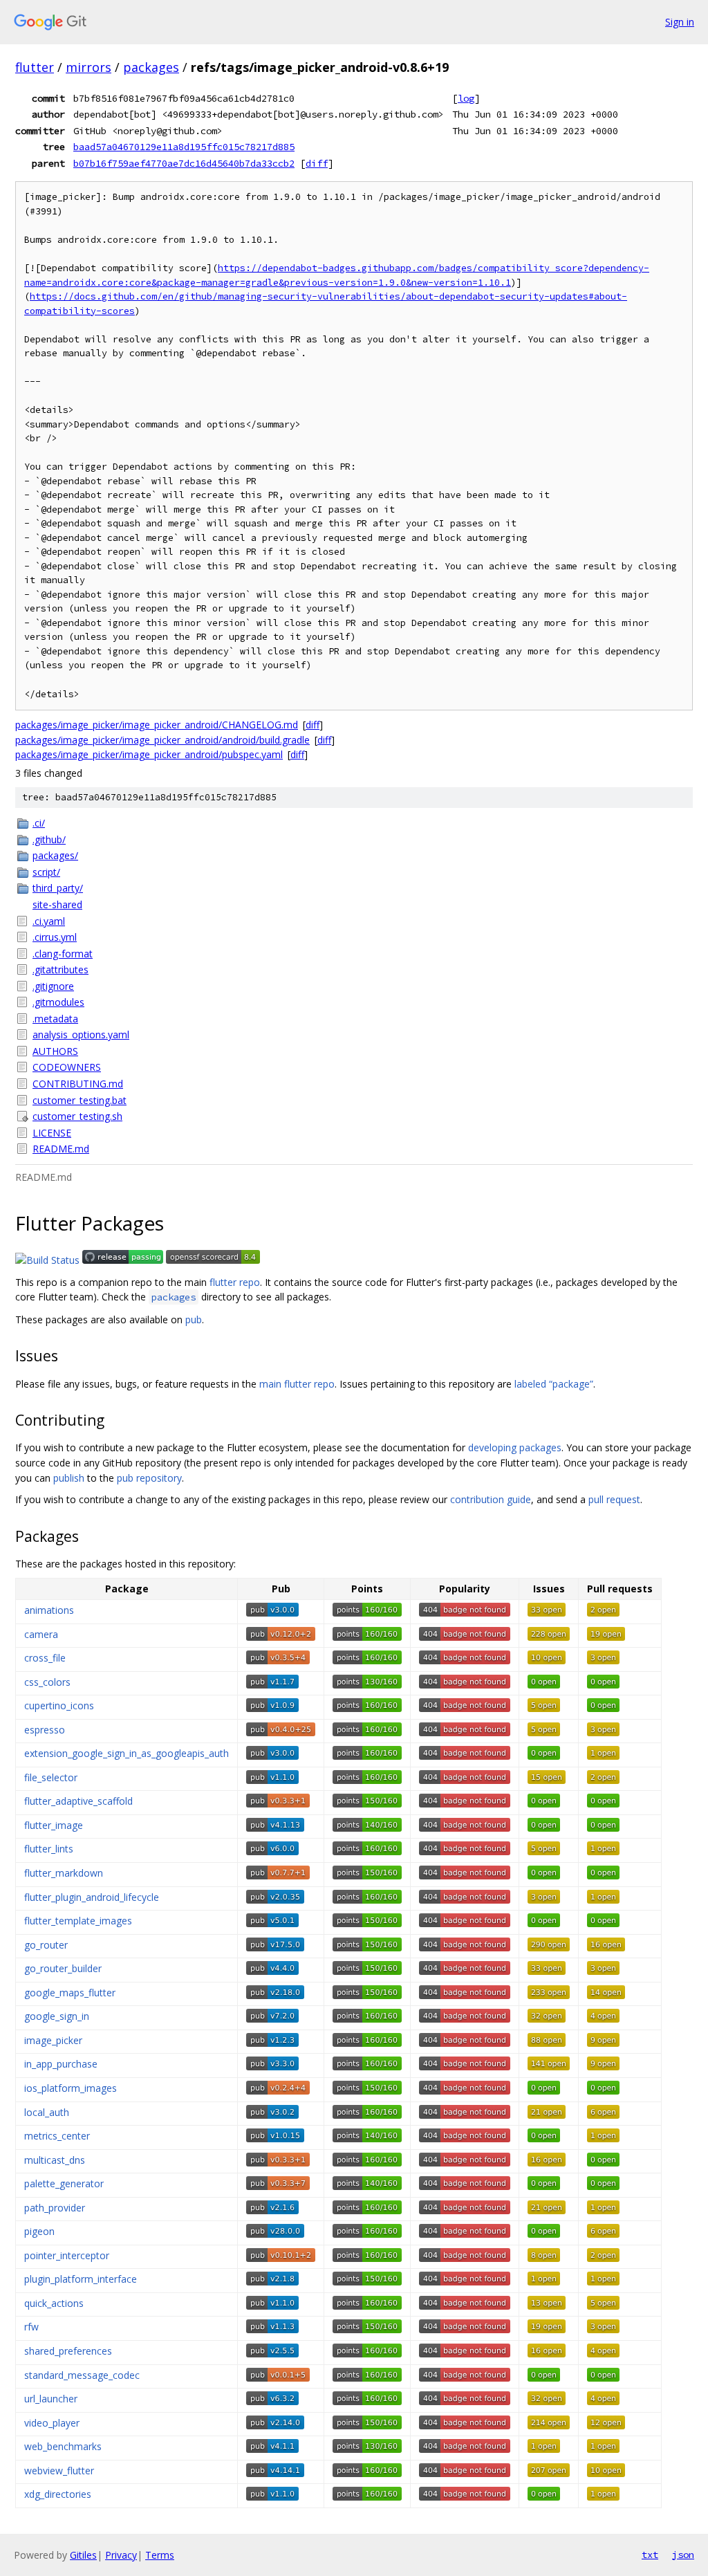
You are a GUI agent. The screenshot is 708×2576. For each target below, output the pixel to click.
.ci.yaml (49, 921)
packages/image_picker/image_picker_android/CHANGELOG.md (157, 725)
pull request (614, 1499)
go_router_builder (63, 1968)
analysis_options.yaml (81, 1034)
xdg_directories (58, 2494)
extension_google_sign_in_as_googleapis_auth (127, 1753)
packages (151, 67)
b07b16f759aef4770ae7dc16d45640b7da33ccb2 (184, 163)
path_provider (55, 2208)
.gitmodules (58, 1002)
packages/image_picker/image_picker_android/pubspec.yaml (149, 754)
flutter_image (54, 1825)
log (466, 98)
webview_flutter (59, 2471)
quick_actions (54, 2303)
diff (317, 163)
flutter (35, 67)
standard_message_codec (82, 2375)
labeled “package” (554, 1384)
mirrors (88, 67)
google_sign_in (57, 2016)
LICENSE (52, 1133)
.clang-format (63, 954)
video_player (52, 2423)
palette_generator (64, 2183)
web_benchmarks (63, 2446)
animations (49, 1610)
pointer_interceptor (67, 2255)
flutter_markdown (64, 1873)
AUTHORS (55, 1051)
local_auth (47, 2112)
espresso (45, 1730)
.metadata (55, 1019)
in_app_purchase (61, 2064)
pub (194, 1319)
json (683, 2555)
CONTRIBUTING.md (78, 1084)
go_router (46, 1945)
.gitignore (53, 986)
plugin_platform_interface (81, 2279)
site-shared (57, 904)
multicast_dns (55, 2160)
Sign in (680, 22)
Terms (160, 2555)
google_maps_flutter (70, 1993)
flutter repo (235, 1282)
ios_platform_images (71, 2088)
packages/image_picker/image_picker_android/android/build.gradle (162, 740)
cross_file (45, 1658)
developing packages (515, 1447)
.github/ (49, 839)
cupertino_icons (59, 1705)
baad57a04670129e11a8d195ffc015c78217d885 (184, 147)
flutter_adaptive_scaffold (78, 1801)
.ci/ (39, 823)
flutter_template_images (78, 1921)
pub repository (149, 1478)
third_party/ (58, 888)
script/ (46, 872)
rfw (31, 2327)
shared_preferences (68, 2351)
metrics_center (57, 2136)
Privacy (121, 2555)
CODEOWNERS (67, 1067)
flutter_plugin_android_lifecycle (92, 1897)
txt (650, 2555)
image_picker (53, 2040)
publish (69, 1478)
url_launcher (51, 2399)
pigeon (39, 2231)
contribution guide (491, 1499)
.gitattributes (60, 969)
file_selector (51, 1777)
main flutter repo (297, 1384)
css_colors (47, 1682)
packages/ (55, 855)
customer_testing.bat (80, 1100)
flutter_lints (49, 1849)
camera (41, 1634)
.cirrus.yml (55, 937)
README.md (61, 1149)
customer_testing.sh (77, 1116)
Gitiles (83, 2555)
